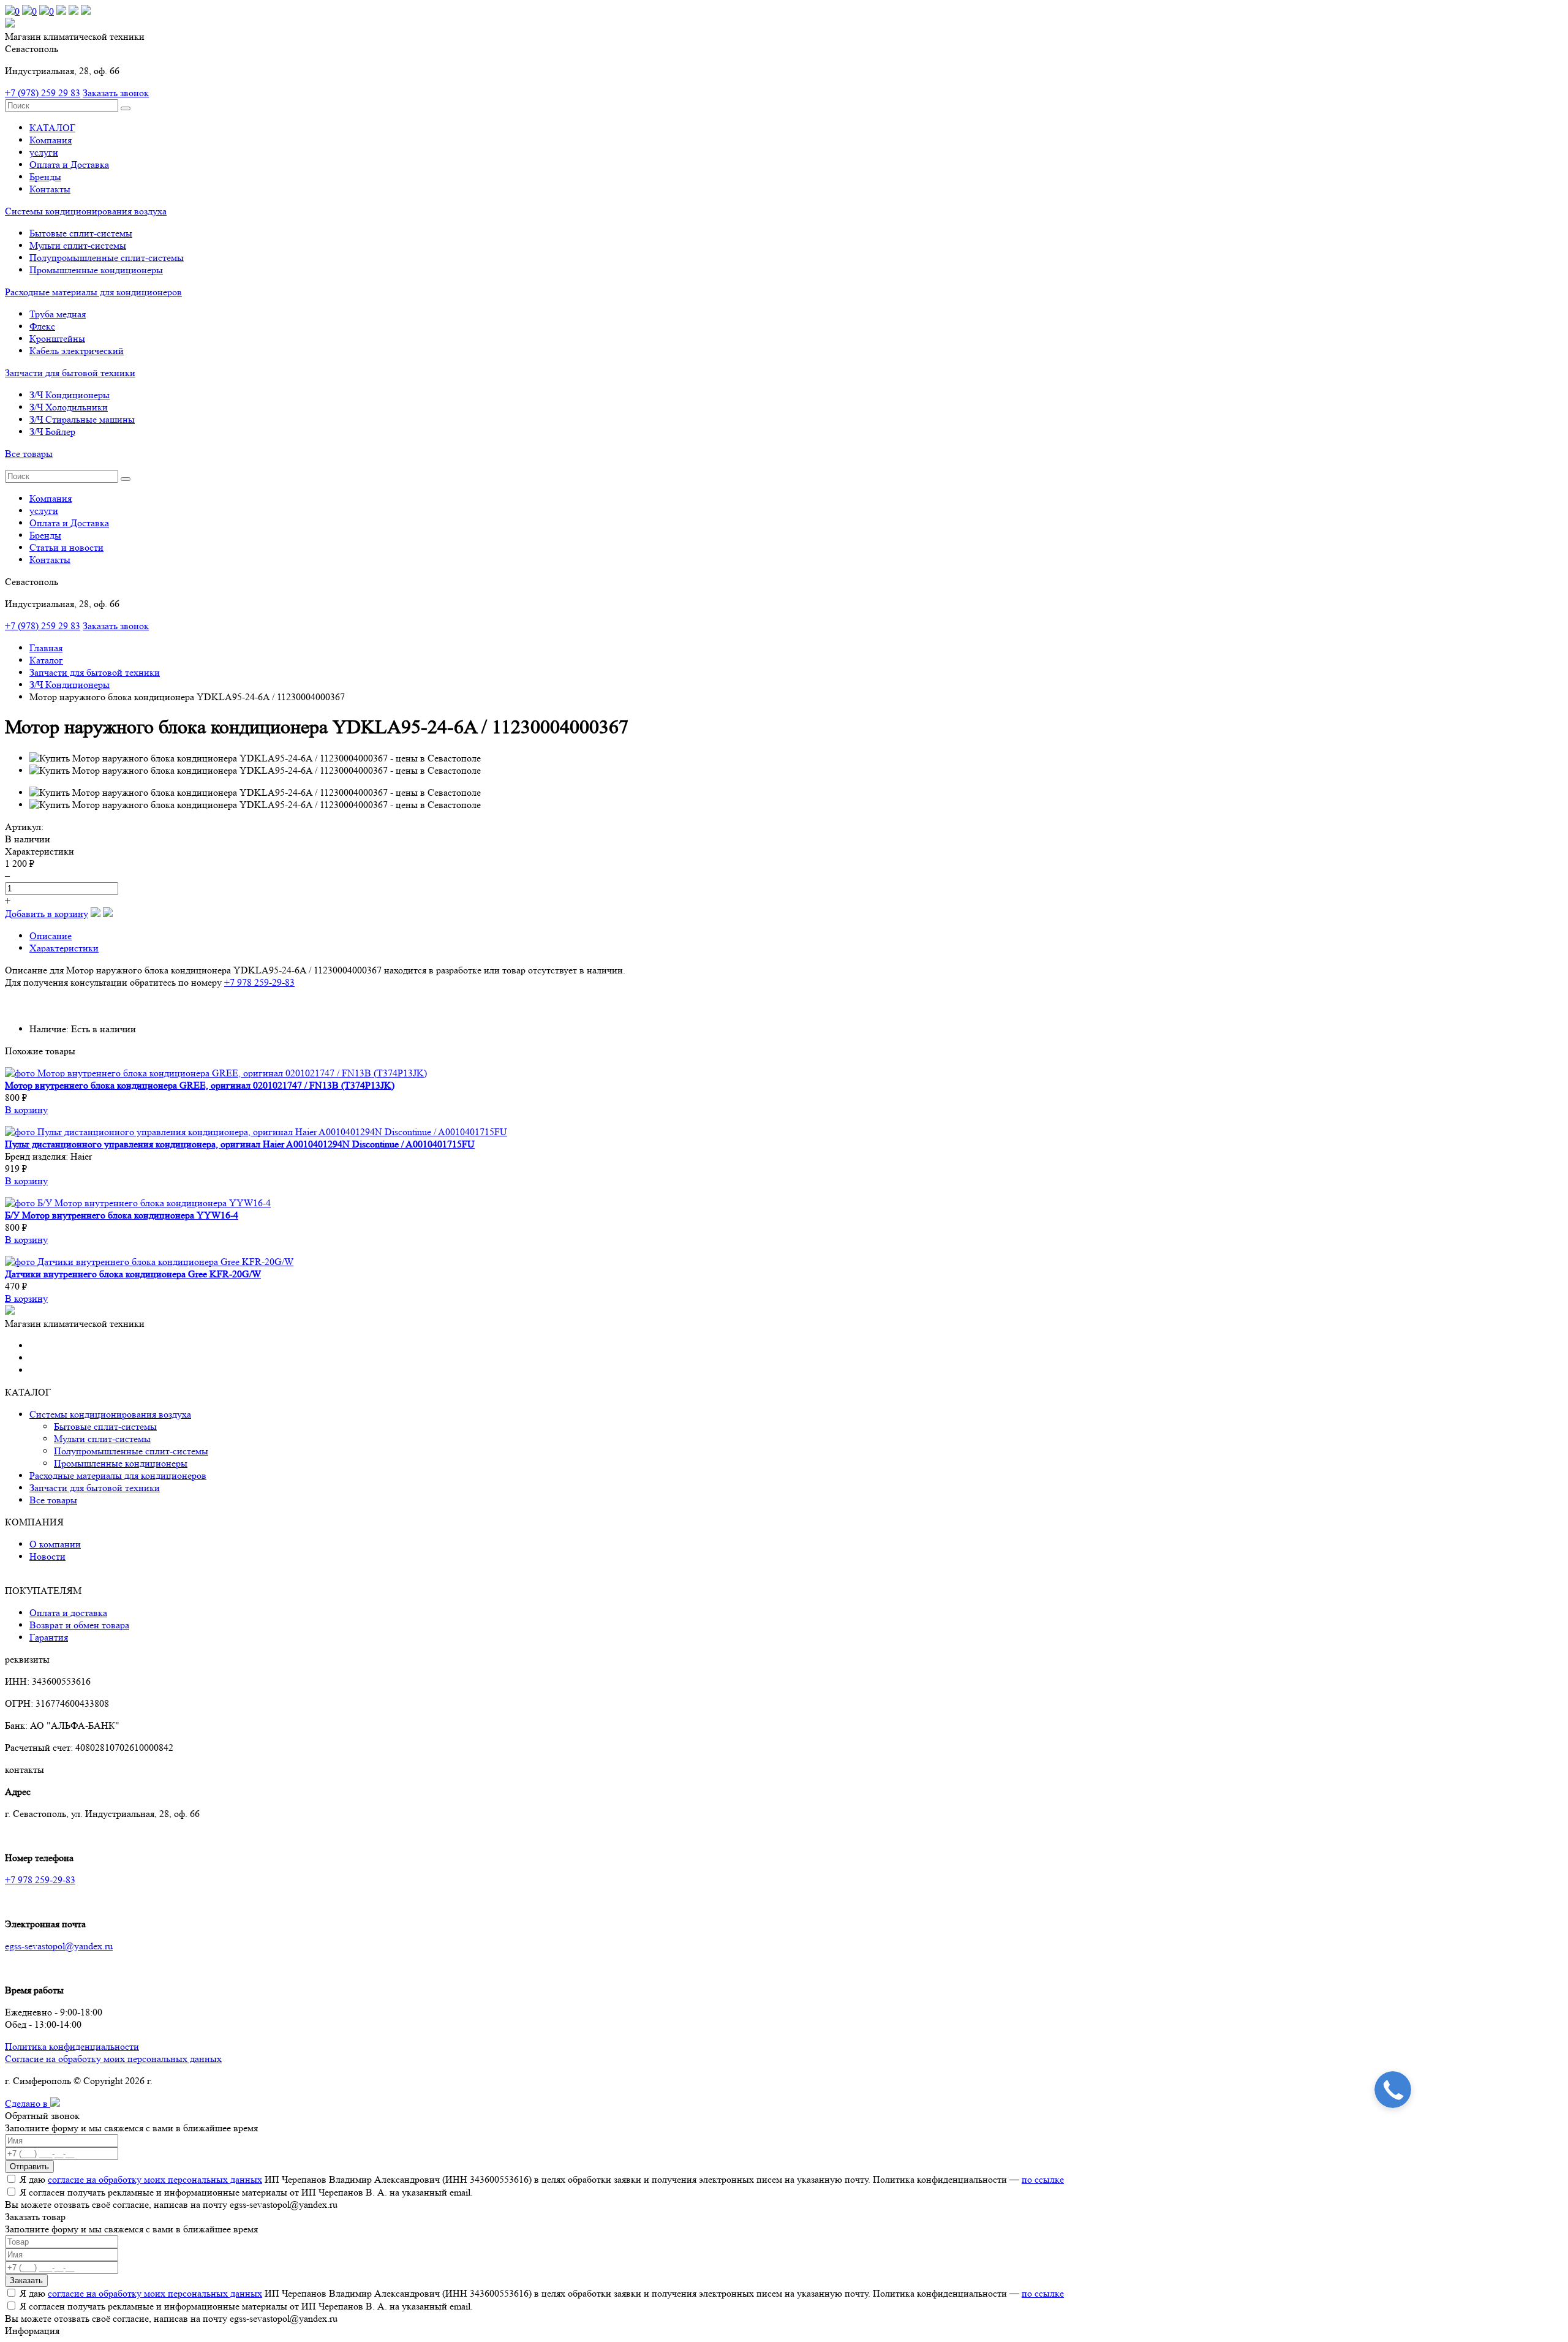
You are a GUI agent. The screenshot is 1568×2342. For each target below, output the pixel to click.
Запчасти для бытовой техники (70, 373)
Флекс (42, 326)
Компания (51, 140)
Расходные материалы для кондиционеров (93, 292)
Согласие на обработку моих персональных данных (113, 2059)
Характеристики (64, 948)
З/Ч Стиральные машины (82, 419)
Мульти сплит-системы (78, 245)
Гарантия (49, 1637)
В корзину (26, 1110)
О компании (55, 1544)
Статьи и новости (66, 547)
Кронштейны (57, 338)
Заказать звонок (116, 93)
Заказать (26, 2280)
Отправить (29, 2166)
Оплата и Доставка (69, 164)
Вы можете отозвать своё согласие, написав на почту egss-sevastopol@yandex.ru (171, 2204)
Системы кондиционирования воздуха (86, 211)
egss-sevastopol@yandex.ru (59, 1946)
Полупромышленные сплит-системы (107, 258)
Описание (51, 936)
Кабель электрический (77, 351)
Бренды (45, 177)
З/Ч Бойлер (52, 432)
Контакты (50, 189)
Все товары (29, 454)
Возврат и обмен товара (79, 1625)
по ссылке (1043, 2179)
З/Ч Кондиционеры (70, 395)
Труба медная (58, 314)
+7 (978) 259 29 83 (43, 93)
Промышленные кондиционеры (96, 270)
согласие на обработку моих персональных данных (155, 2179)
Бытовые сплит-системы (81, 233)
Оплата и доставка (68, 1613)
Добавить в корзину (47, 914)
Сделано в (28, 2103)
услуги (44, 152)
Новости (47, 1556)
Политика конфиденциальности (72, 2046)
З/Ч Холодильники (69, 407)
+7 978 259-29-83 (259, 982)
